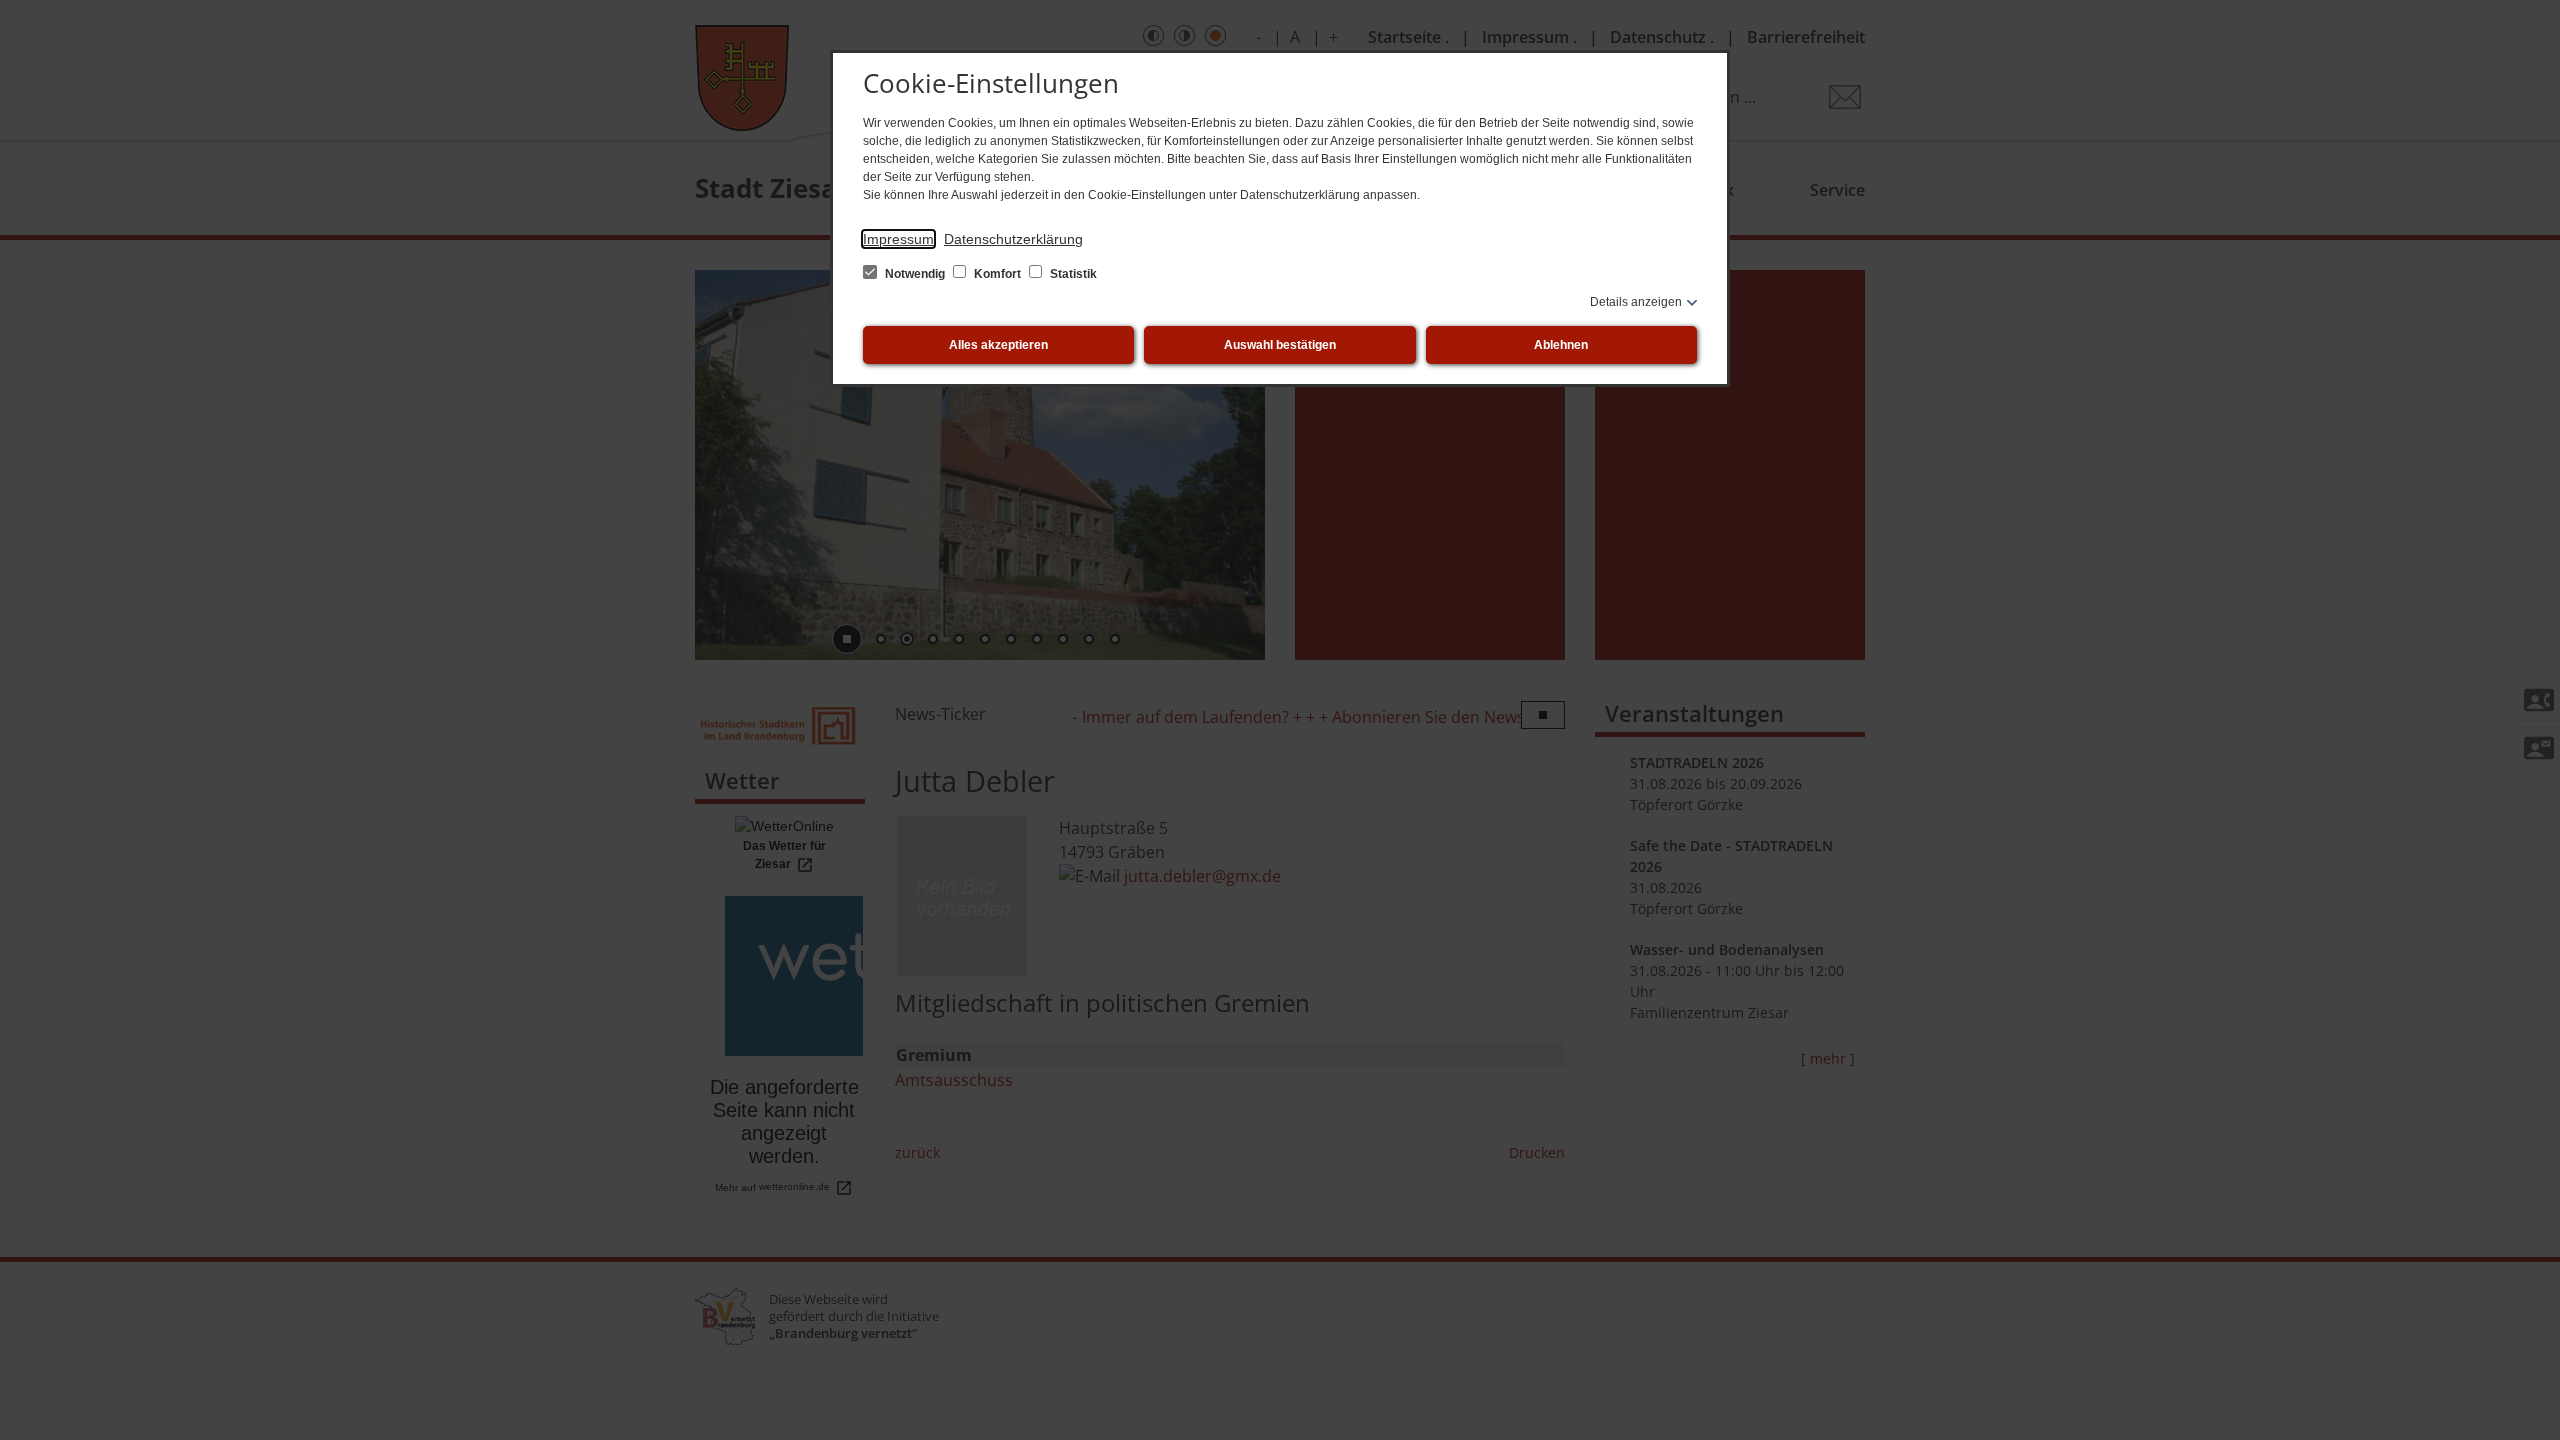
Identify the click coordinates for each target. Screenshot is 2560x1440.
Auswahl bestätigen (1280, 345)
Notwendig (915, 274)
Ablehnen (1561, 345)
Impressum (898, 239)
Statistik (1072, 274)
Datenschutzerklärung (1013, 239)
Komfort (997, 274)
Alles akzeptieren (998, 345)
